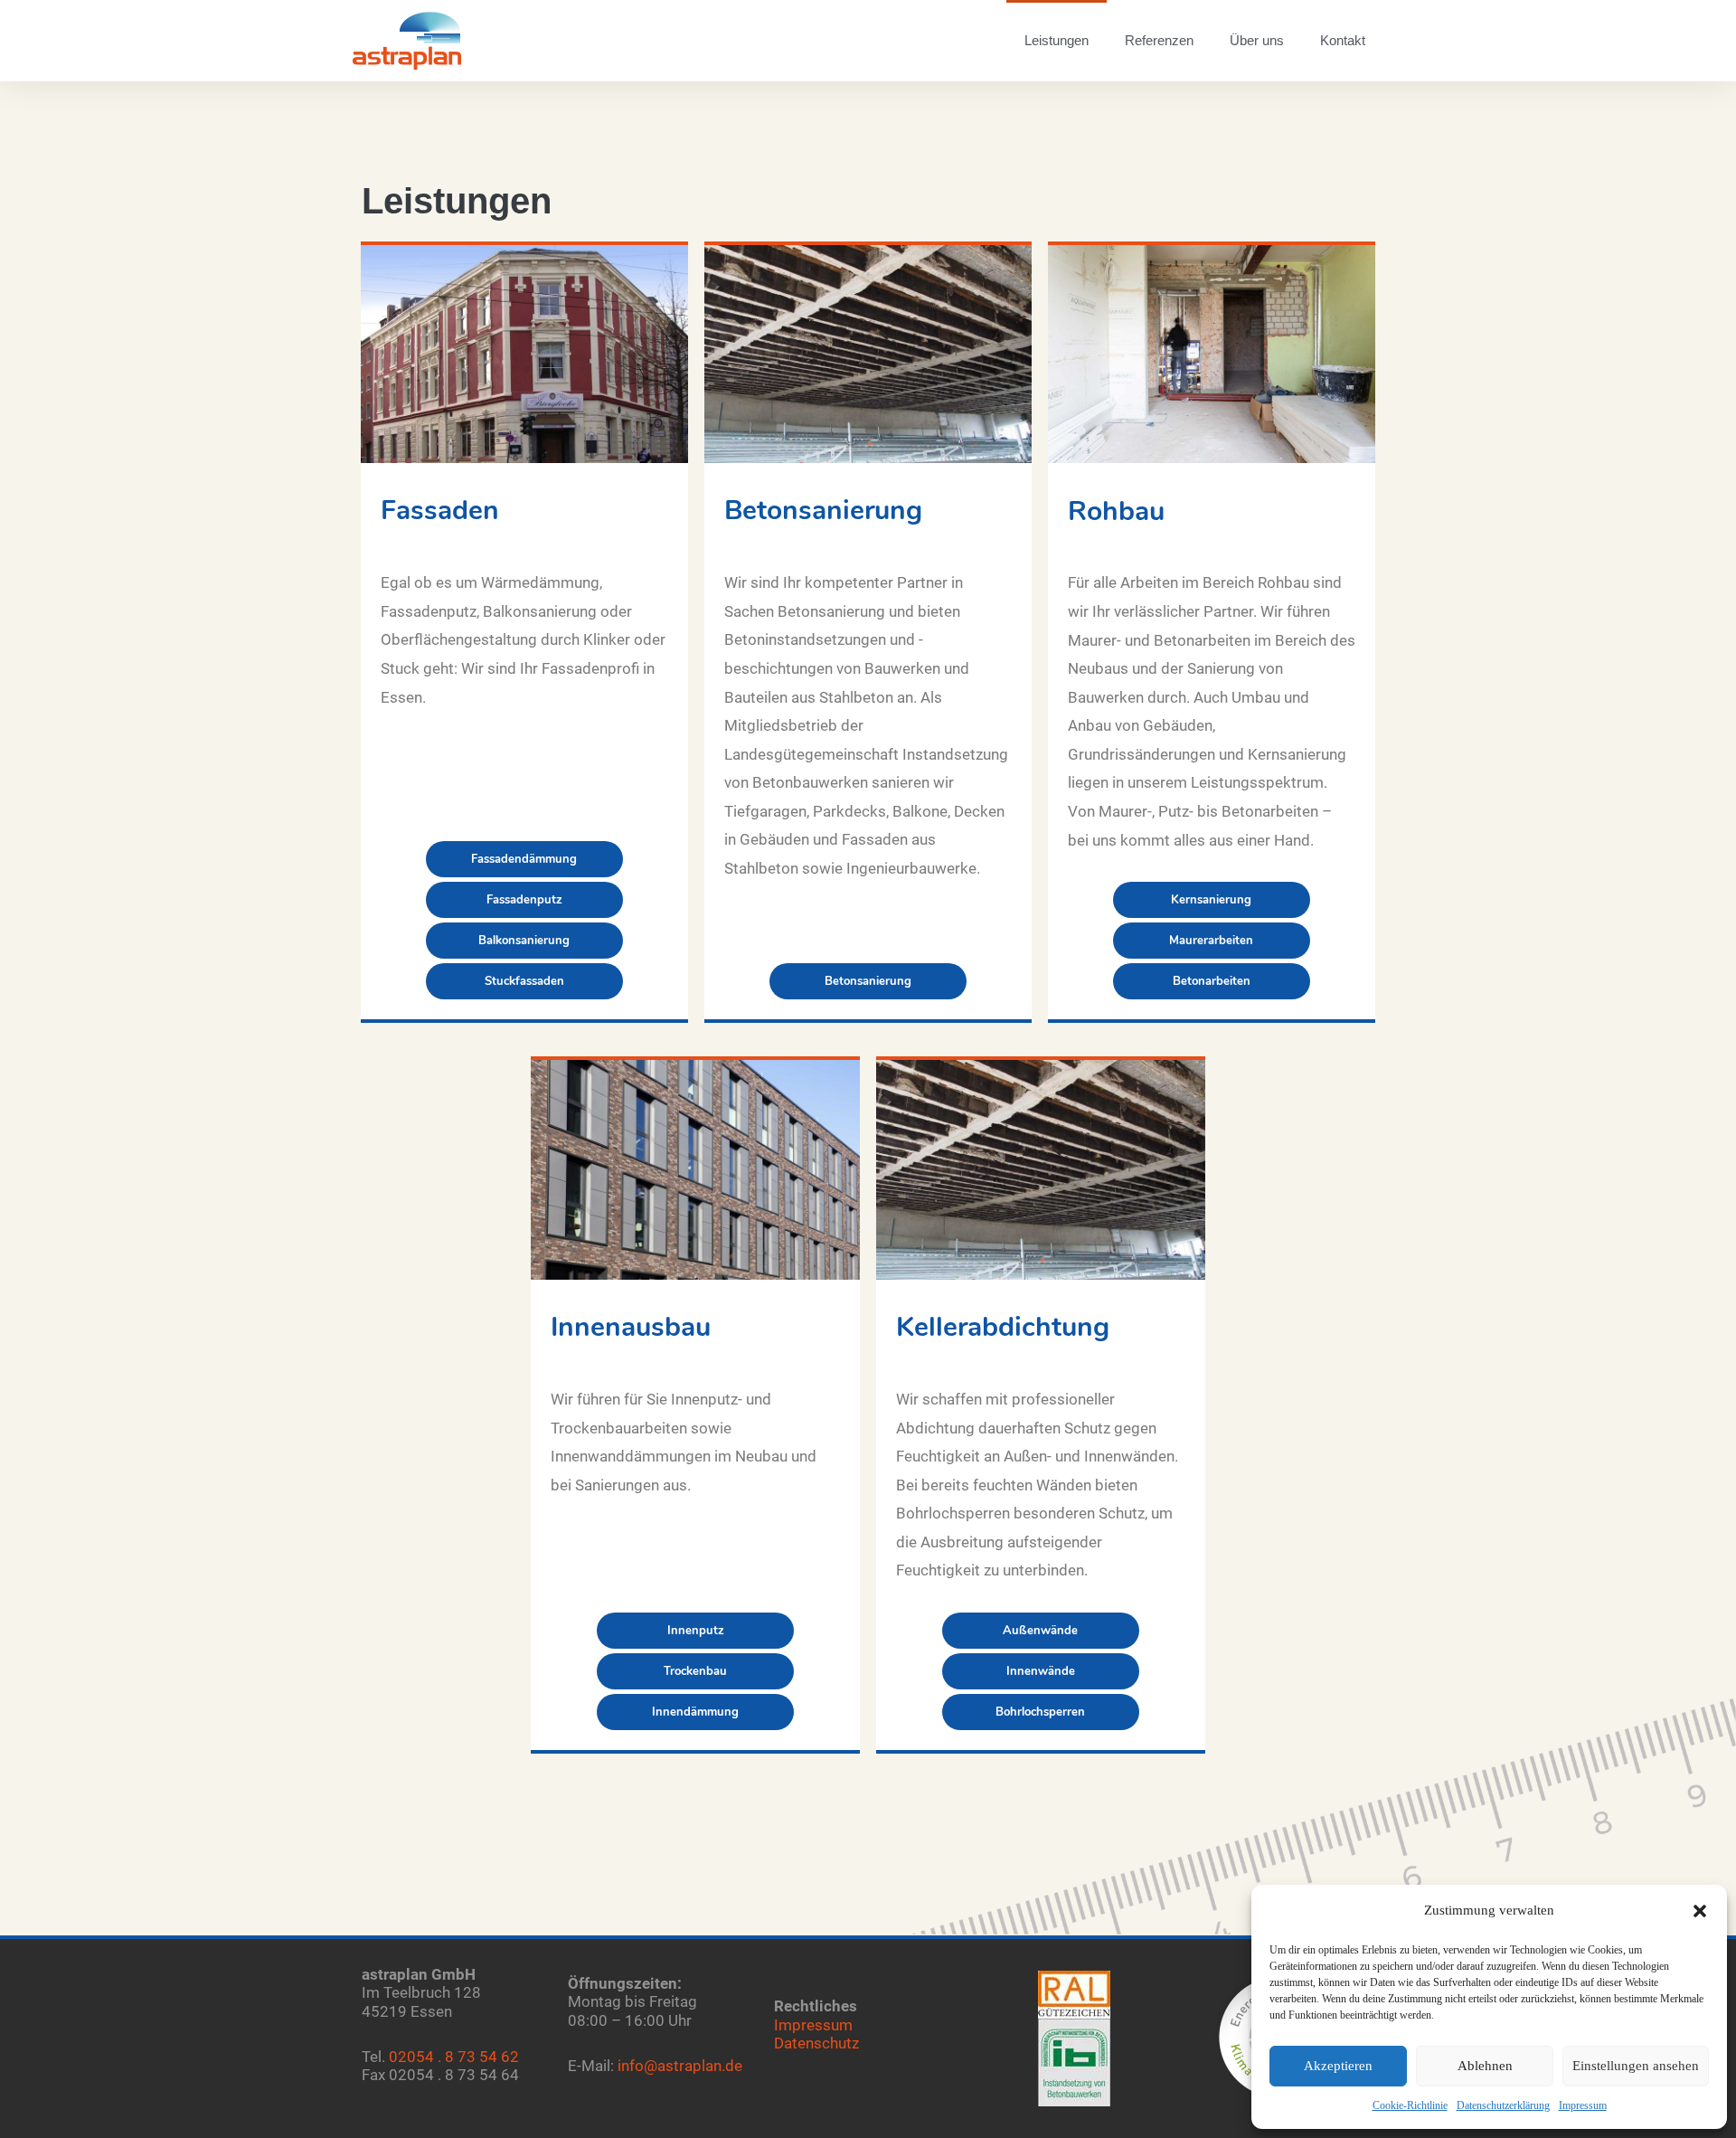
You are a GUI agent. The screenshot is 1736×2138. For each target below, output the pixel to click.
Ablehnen (1485, 2066)
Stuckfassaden (524, 981)
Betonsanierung (868, 981)
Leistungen (1057, 40)
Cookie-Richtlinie (1410, 2105)
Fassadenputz (524, 900)
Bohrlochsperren (1040, 1712)
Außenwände (1040, 1631)
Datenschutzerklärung (1503, 2105)
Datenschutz (816, 2043)
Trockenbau (695, 1671)
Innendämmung (695, 1712)
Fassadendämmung (524, 859)
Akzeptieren (1338, 2066)
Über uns (1257, 40)
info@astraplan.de (680, 2066)
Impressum (1583, 2105)
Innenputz (696, 1631)
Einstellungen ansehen (1636, 2066)
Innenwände (1041, 1671)
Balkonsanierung (524, 941)
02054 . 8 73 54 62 (454, 2057)
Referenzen (1159, 40)
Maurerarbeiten (1211, 941)
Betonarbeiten (1212, 981)
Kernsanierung (1211, 900)
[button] (1700, 1911)
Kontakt (1343, 40)
